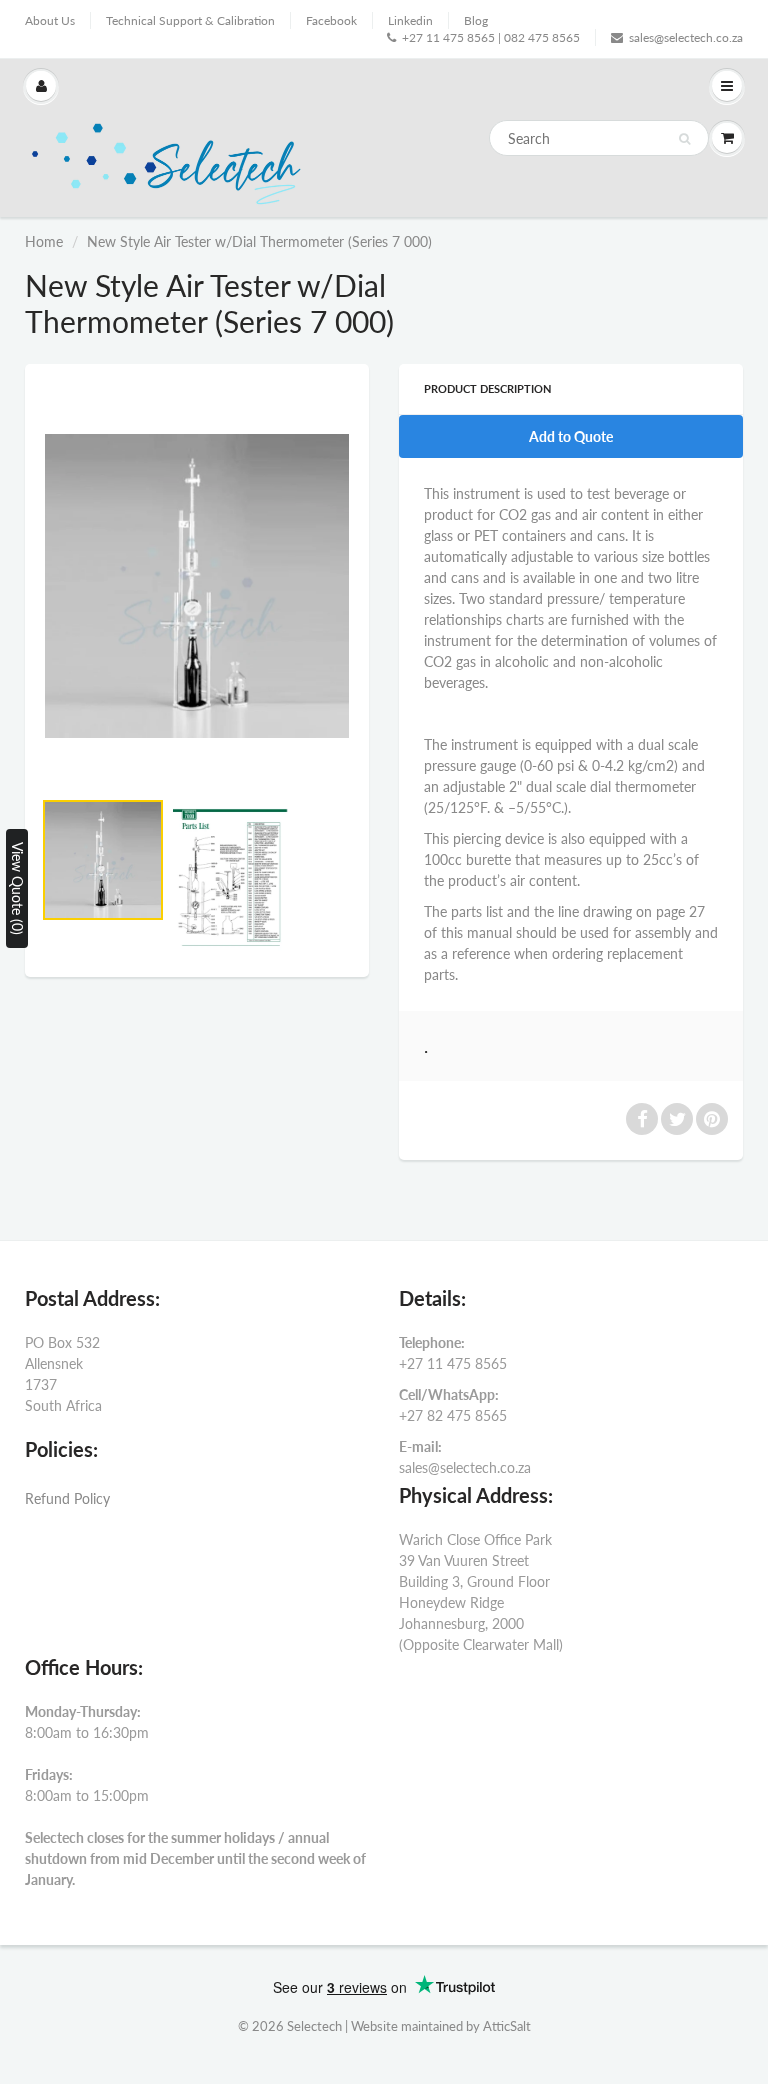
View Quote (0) (17, 888)
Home (44, 241)
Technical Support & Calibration (190, 20)
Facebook (331, 20)
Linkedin (410, 20)
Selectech (314, 2026)
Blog (476, 20)
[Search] (684, 139)
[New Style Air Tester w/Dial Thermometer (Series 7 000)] (197, 586)
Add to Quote (571, 436)
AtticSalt (507, 2026)
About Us (50, 20)
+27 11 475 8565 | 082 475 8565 (491, 37)
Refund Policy (67, 1498)
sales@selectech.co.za (686, 37)
